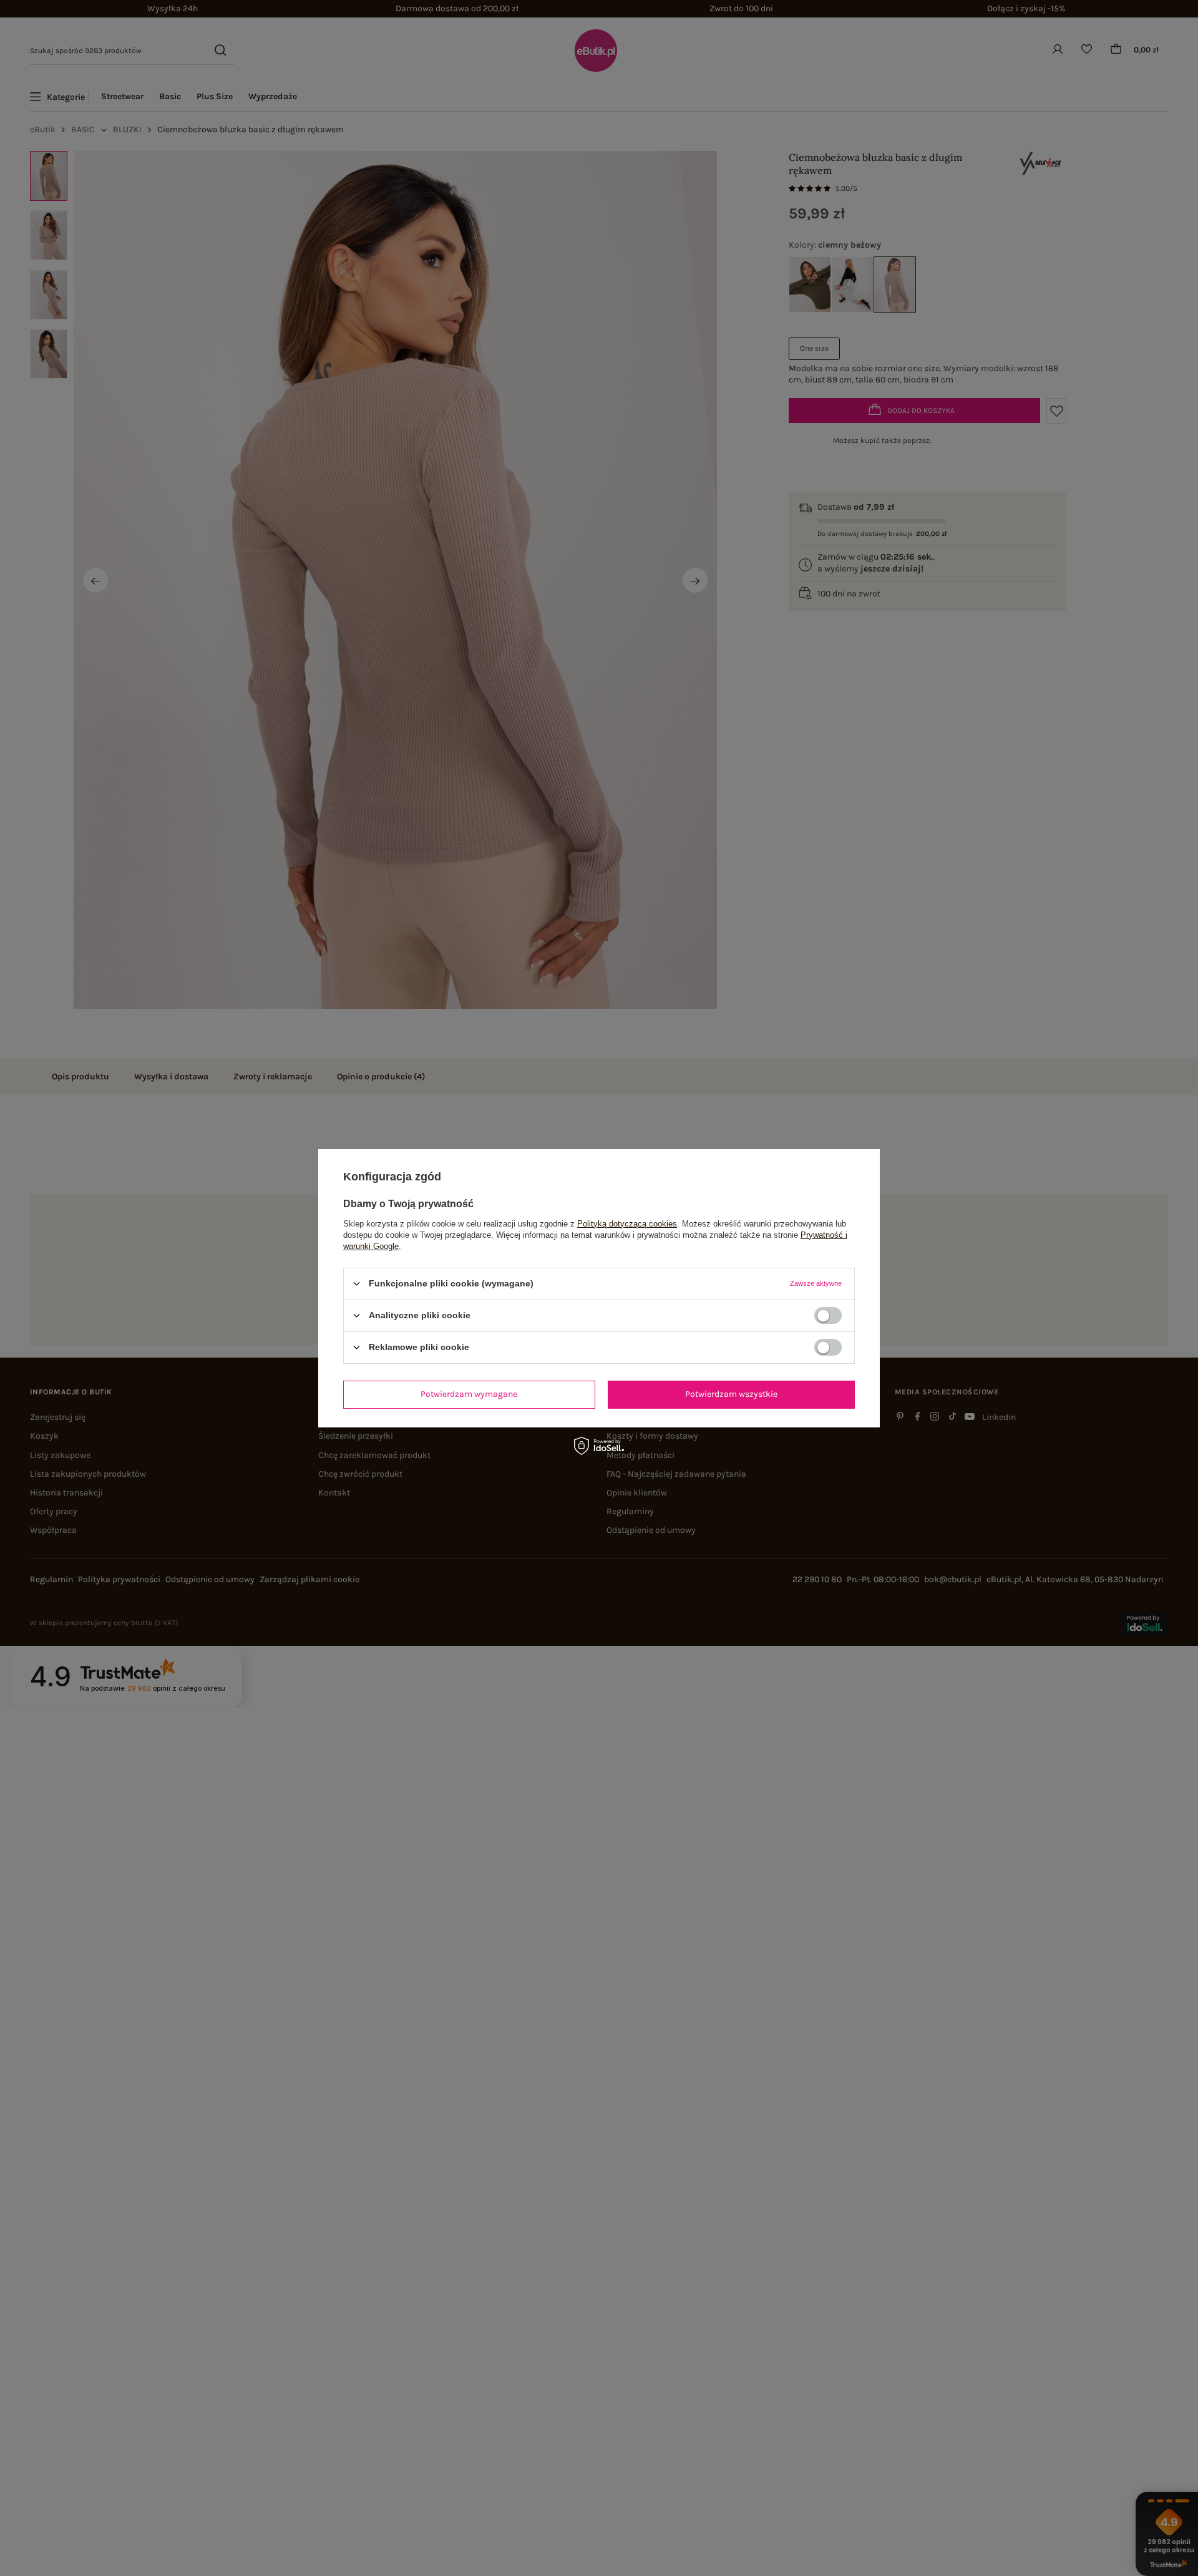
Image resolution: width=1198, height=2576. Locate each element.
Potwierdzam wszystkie (731, 1394)
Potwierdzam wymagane (469, 1394)
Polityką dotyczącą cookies (627, 1223)
